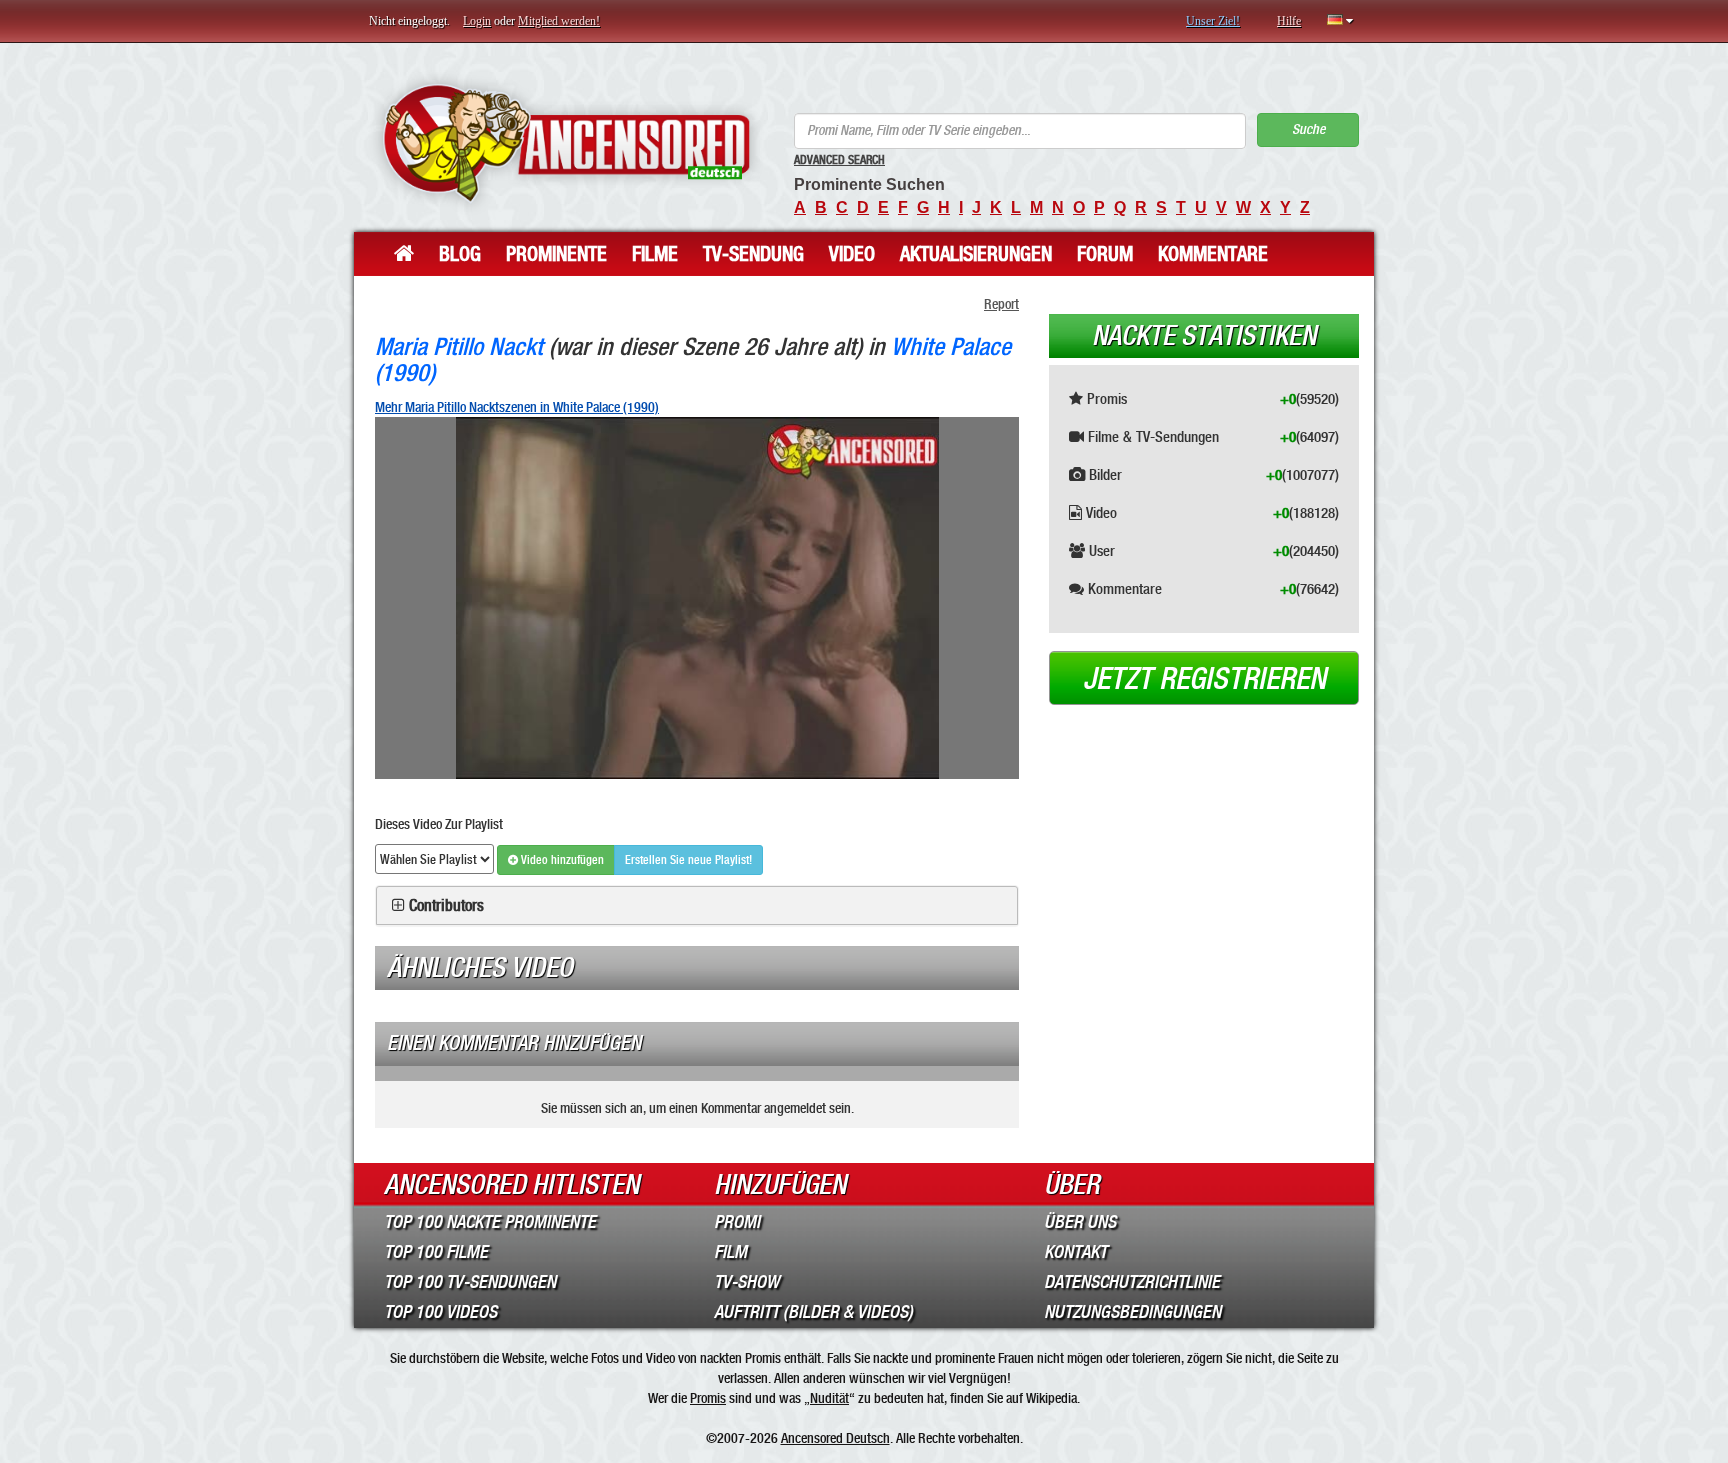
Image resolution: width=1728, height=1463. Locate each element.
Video (852, 254)
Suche (1308, 129)
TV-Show (746, 1282)
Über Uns (1080, 1222)
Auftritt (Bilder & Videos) (813, 1312)
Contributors (446, 906)
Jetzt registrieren (1204, 679)
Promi (737, 1222)
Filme (655, 254)
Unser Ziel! (1213, 21)
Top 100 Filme (436, 1252)
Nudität (829, 1398)
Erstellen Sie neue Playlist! (688, 860)
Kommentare (1213, 254)
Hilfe (1289, 21)
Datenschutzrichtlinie (1132, 1282)
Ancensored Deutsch (835, 1438)
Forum (1105, 254)
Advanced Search (839, 160)
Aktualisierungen (976, 254)
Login (477, 21)
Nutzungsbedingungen (1132, 1312)
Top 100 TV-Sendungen (470, 1282)
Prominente (556, 254)
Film (730, 1252)
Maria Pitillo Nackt (459, 346)
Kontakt (1075, 1252)
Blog (460, 254)
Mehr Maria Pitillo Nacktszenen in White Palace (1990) (517, 407)
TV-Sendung (753, 254)
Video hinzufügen (561, 860)
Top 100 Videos (440, 1312)
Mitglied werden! (559, 21)
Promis (708, 1398)
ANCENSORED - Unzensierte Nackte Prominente (566, 142)
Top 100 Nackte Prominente (490, 1222)
